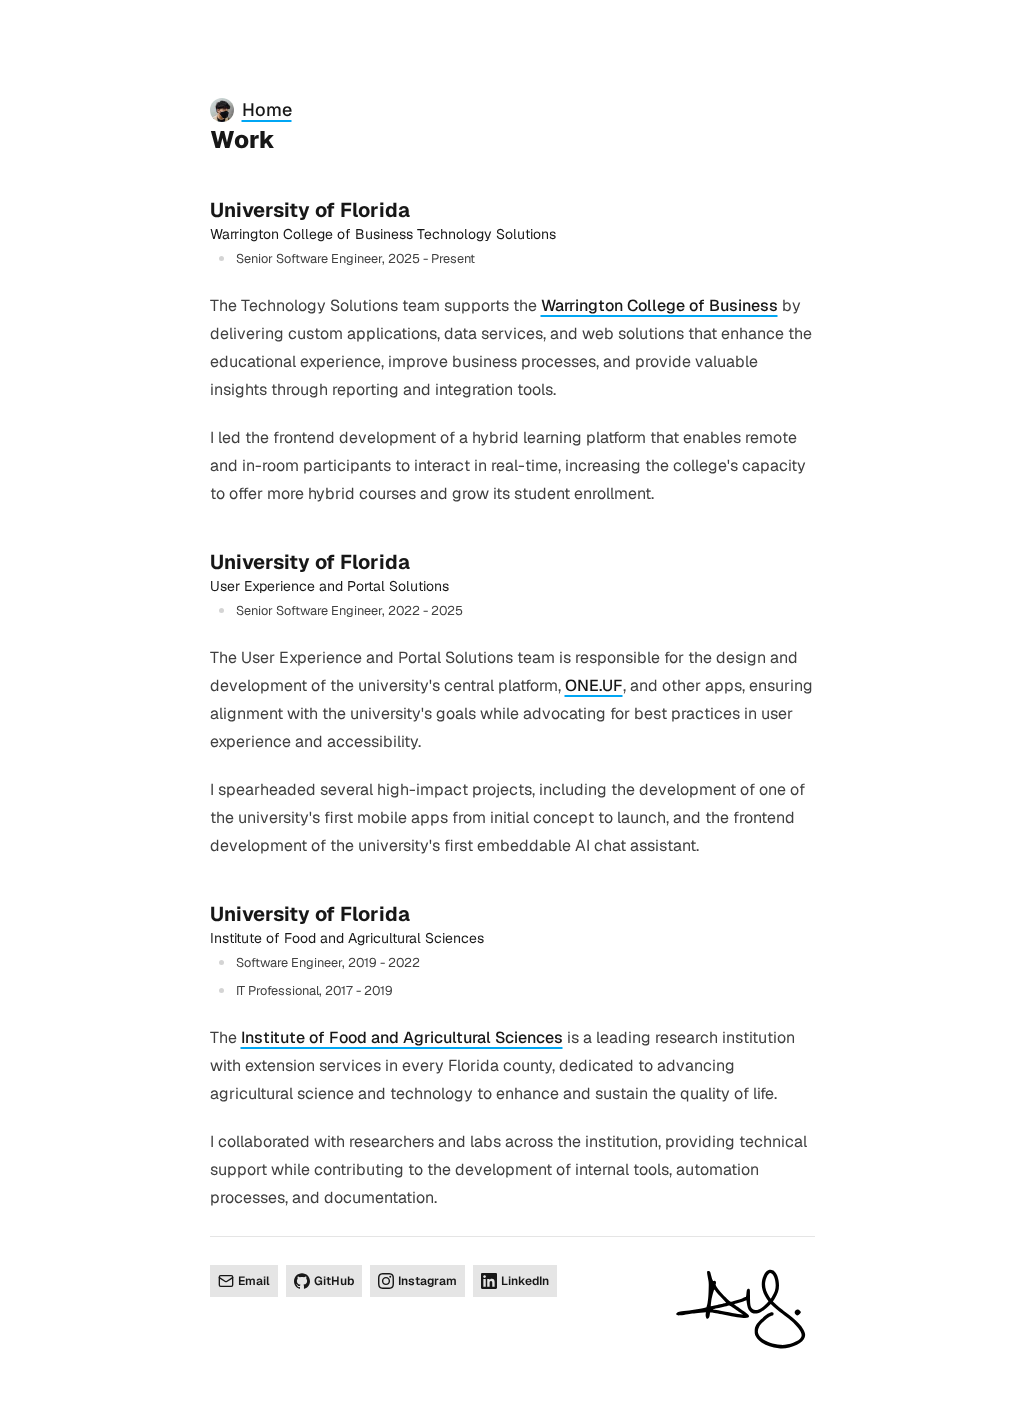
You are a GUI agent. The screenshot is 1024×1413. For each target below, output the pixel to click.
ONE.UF (594, 685)
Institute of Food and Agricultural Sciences (402, 1037)
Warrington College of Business (659, 305)
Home (267, 109)
